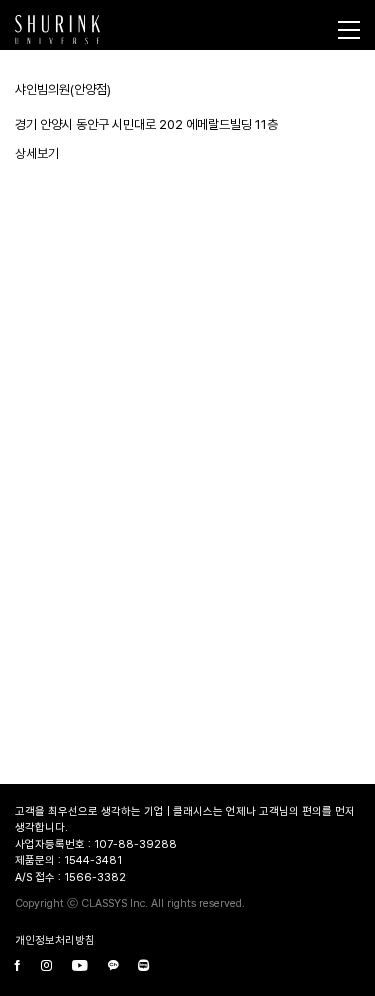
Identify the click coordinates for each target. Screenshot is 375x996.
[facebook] (18, 967)
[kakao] (113, 967)
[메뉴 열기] (349, 30)
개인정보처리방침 (55, 940)
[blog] (143, 967)
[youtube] (80, 967)
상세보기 (37, 153)
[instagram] (46, 967)
